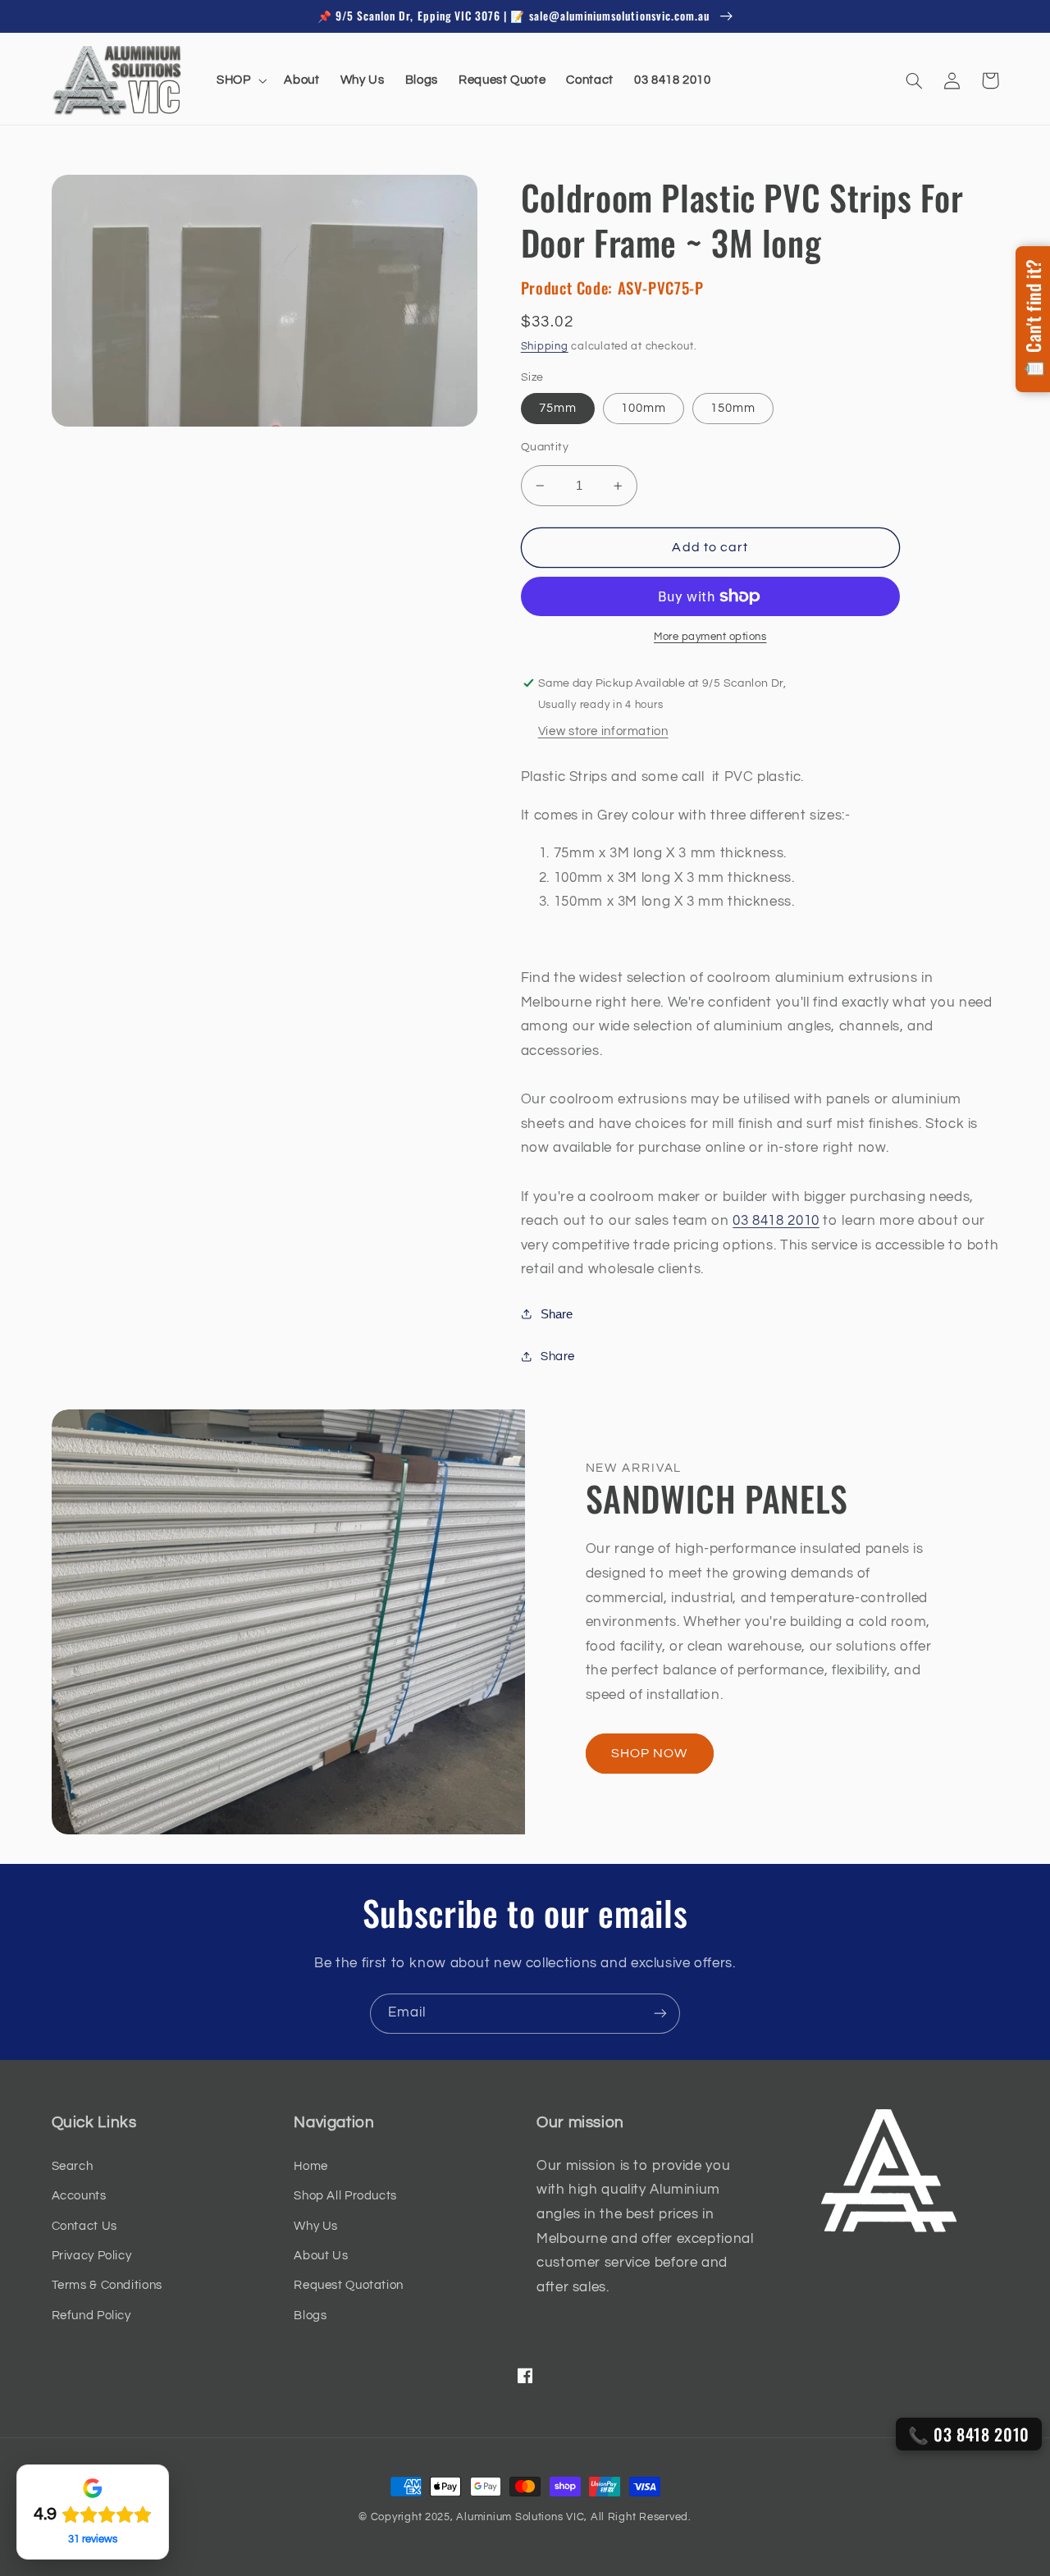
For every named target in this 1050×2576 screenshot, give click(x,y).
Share (557, 1314)
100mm (644, 408)
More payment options (710, 637)
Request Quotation (349, 2285)
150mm (733, 408)
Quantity (545, 447)
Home (311, 2166)
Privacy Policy (92, 2256)
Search (73, 2166)
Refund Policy (91, 2316)
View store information (603, 731)
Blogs (310, 2316)
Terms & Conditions (107, 2285)
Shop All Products (345, 2196)
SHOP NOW (649, 1753)
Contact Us (84, 2226)
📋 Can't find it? (1033, 319)
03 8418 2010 (776, 1221)
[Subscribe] (660, 2014)
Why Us (316, 2226)
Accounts (79, 2196)
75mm (558, 408)
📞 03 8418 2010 (969, 2434)
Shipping (545, 347)
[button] (240, 80)
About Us (321, 2256)
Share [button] (558, 1357)
